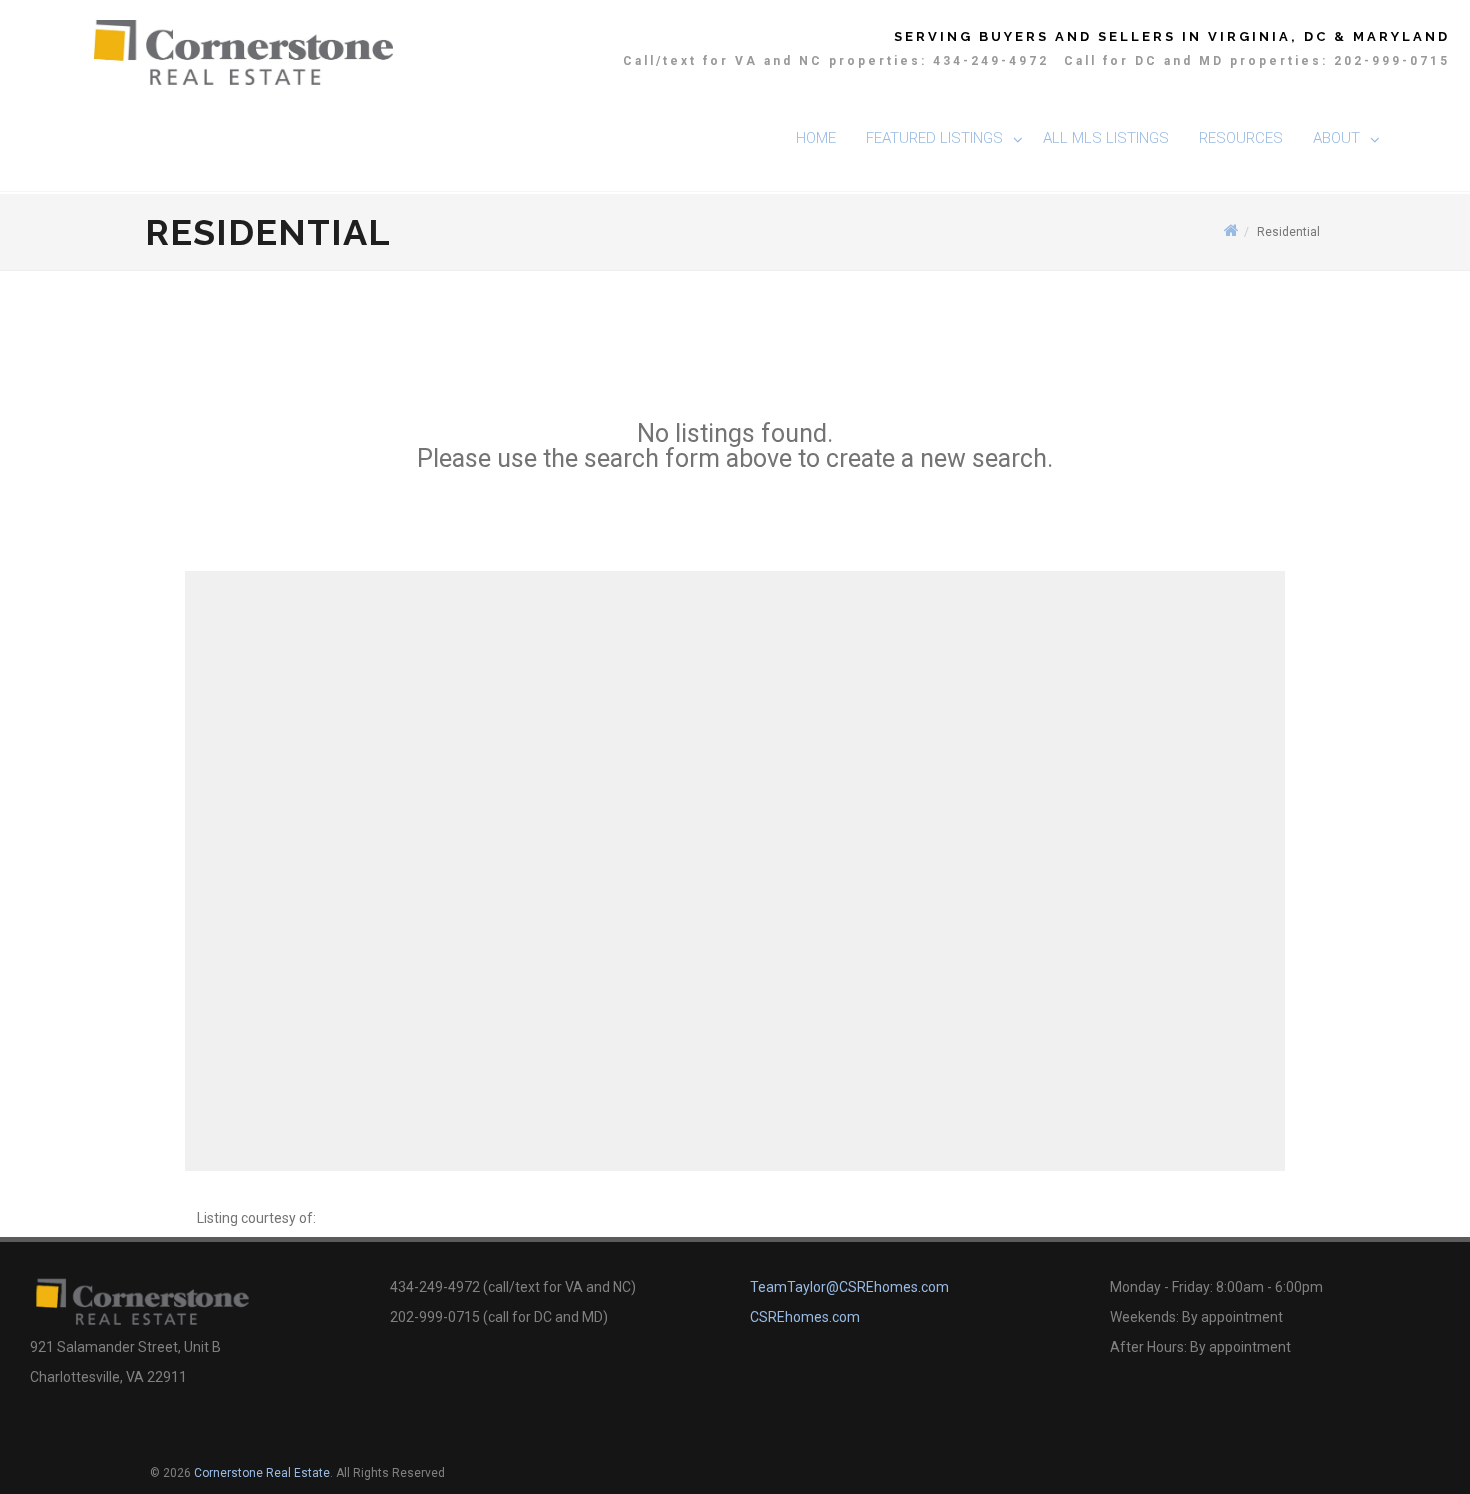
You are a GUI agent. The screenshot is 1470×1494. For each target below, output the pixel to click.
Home (816, 138)
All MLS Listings (1106, 138)
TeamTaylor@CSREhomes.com (849, 1287)
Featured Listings (934, 138)
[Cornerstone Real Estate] (244, 51)
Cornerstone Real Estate (262, 1473)
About (1336, 138)
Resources (1241, 138)
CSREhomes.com (805, 1317)
